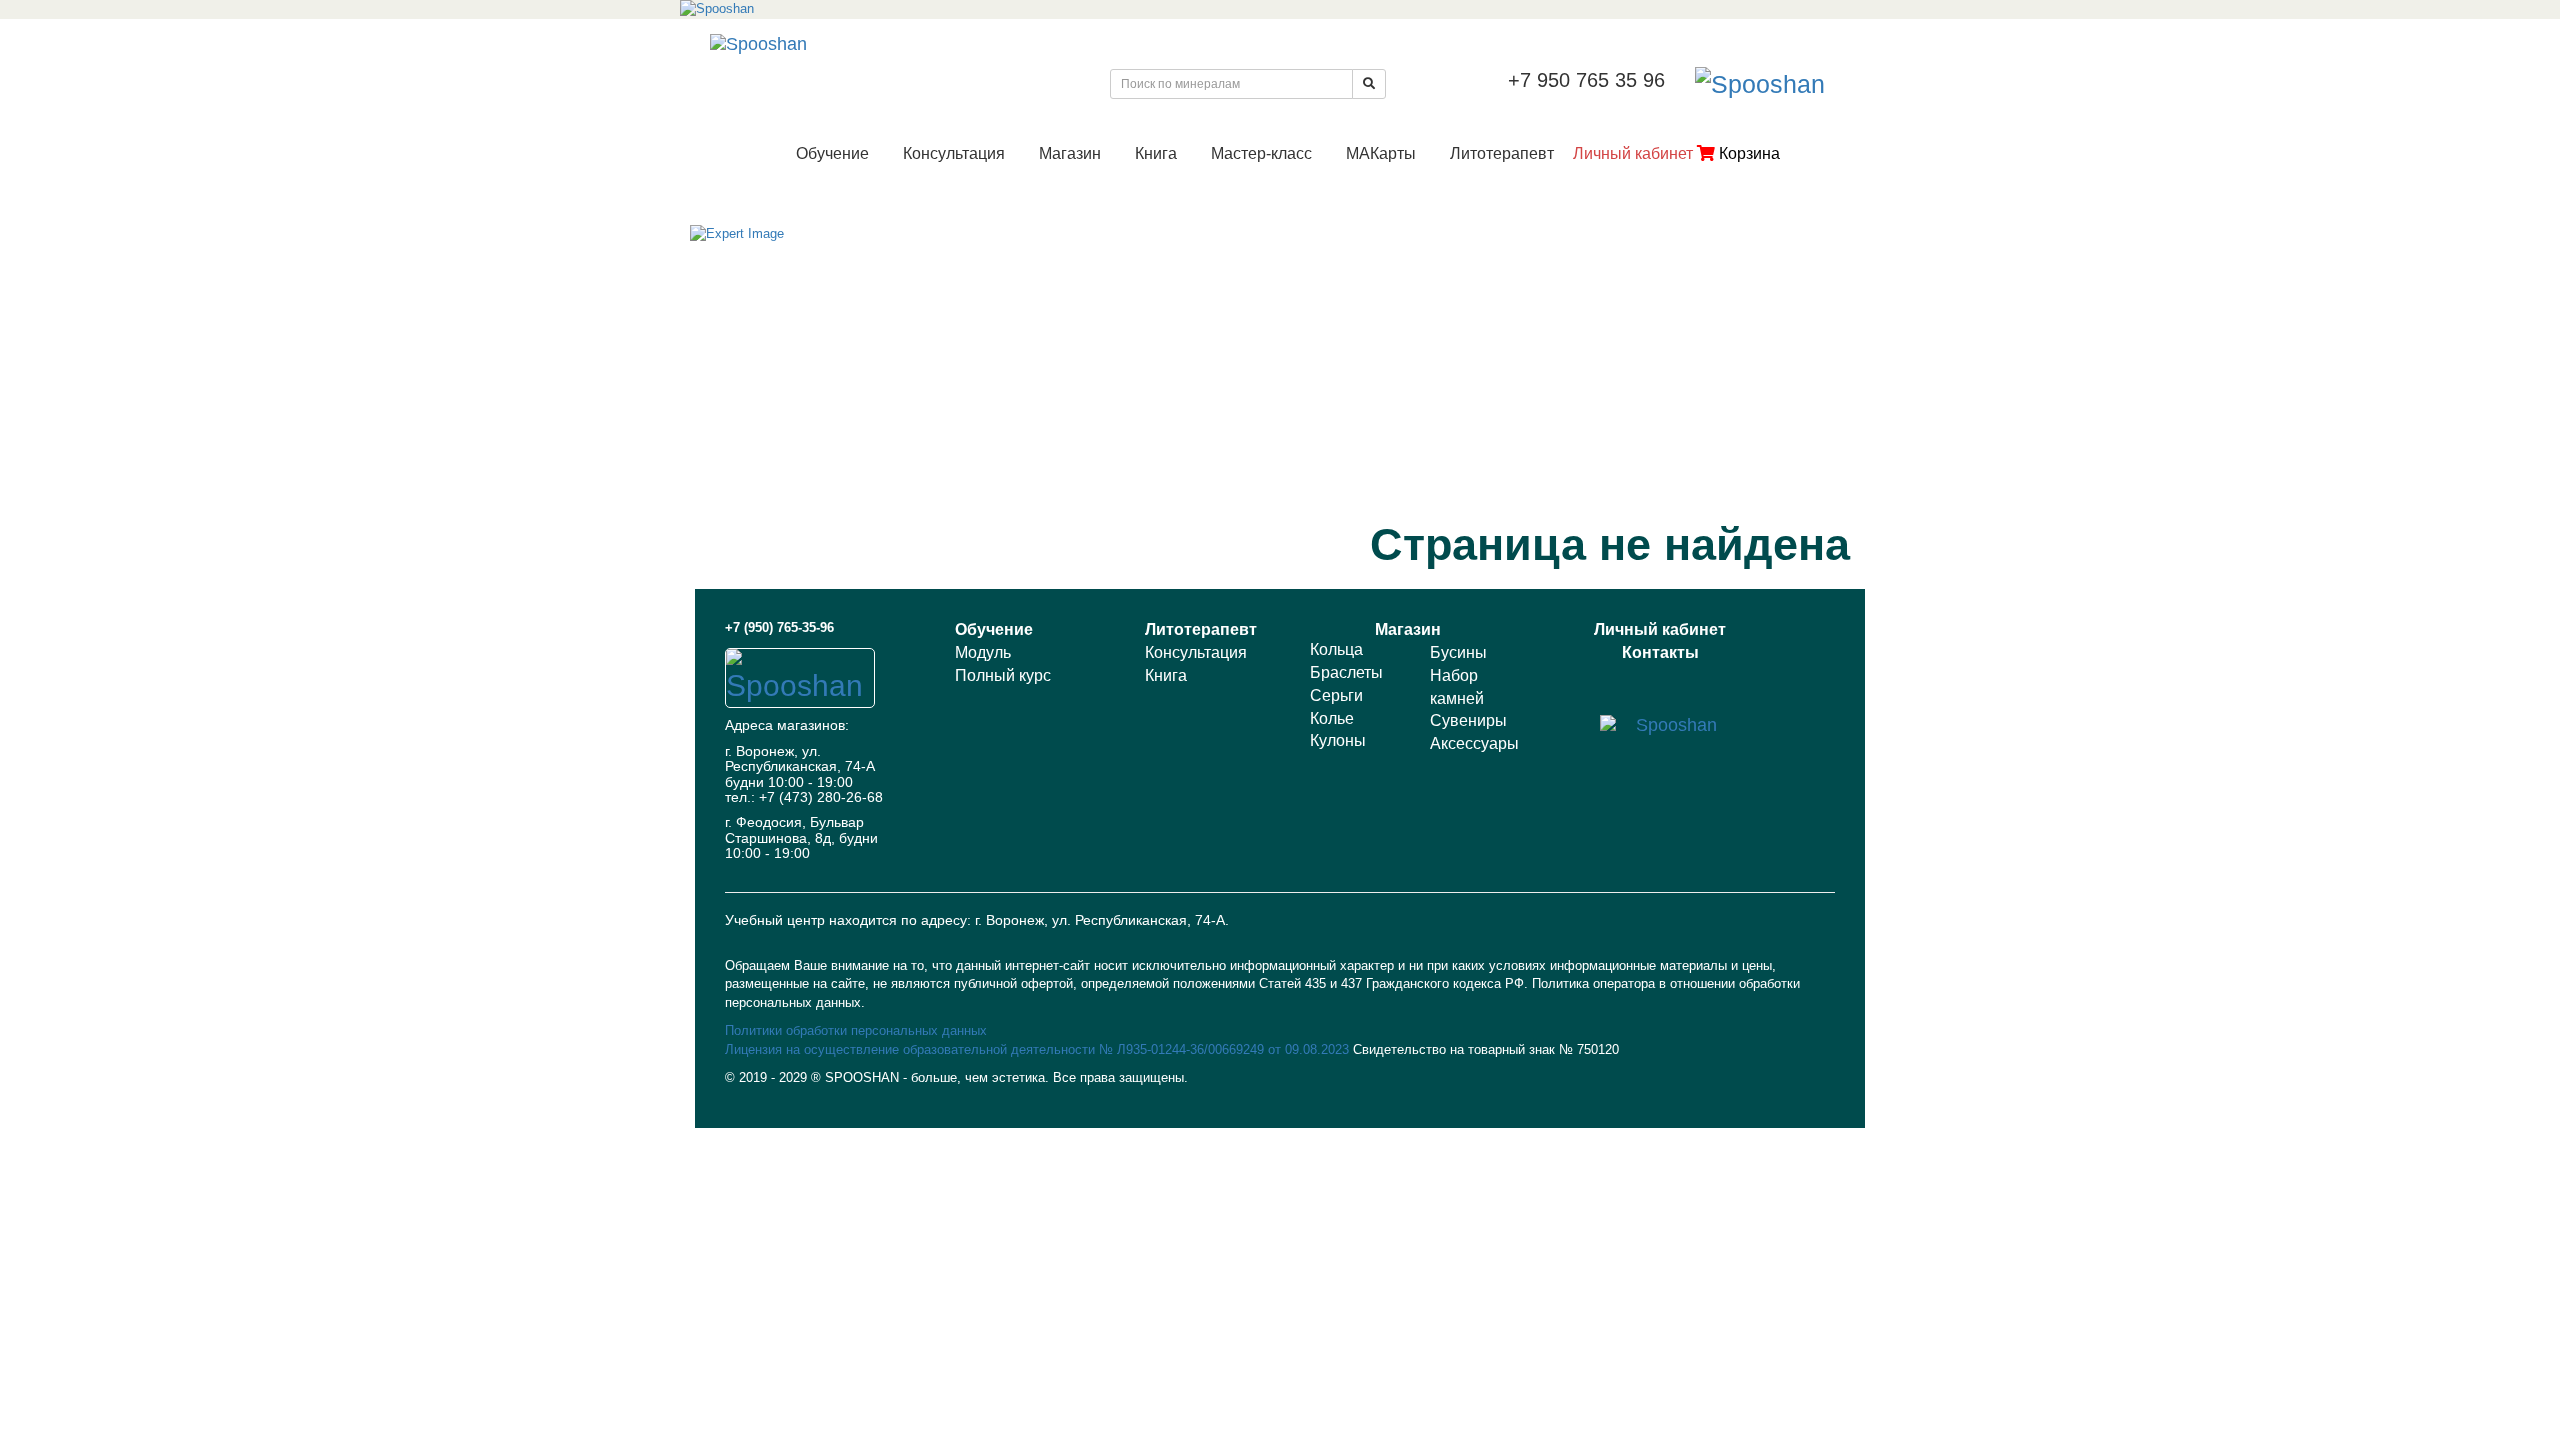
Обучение (832, 153)
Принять (2291, 1396)
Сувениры (1468, 720)
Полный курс (1003, 675)
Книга (1156, 153)
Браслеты (1346, 672)
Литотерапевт (1502, 153)
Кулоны (1338, 740)
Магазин (1070, 153)
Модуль (983, 652)
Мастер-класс (1261, 153)
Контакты (1660, 652)
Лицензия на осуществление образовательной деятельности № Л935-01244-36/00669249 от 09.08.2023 (1039, 1049)
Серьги (1336, 695)
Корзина (1747, 153)
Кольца (1336, 649)
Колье (1332, 718)
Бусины (1458, 652)
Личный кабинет (1633, 153)
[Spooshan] (1280, 9)
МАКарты (1381, 153)
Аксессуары (1474, 743)
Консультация (954, 153)
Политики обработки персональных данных (856, 1030)
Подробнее (2458, 1396)
